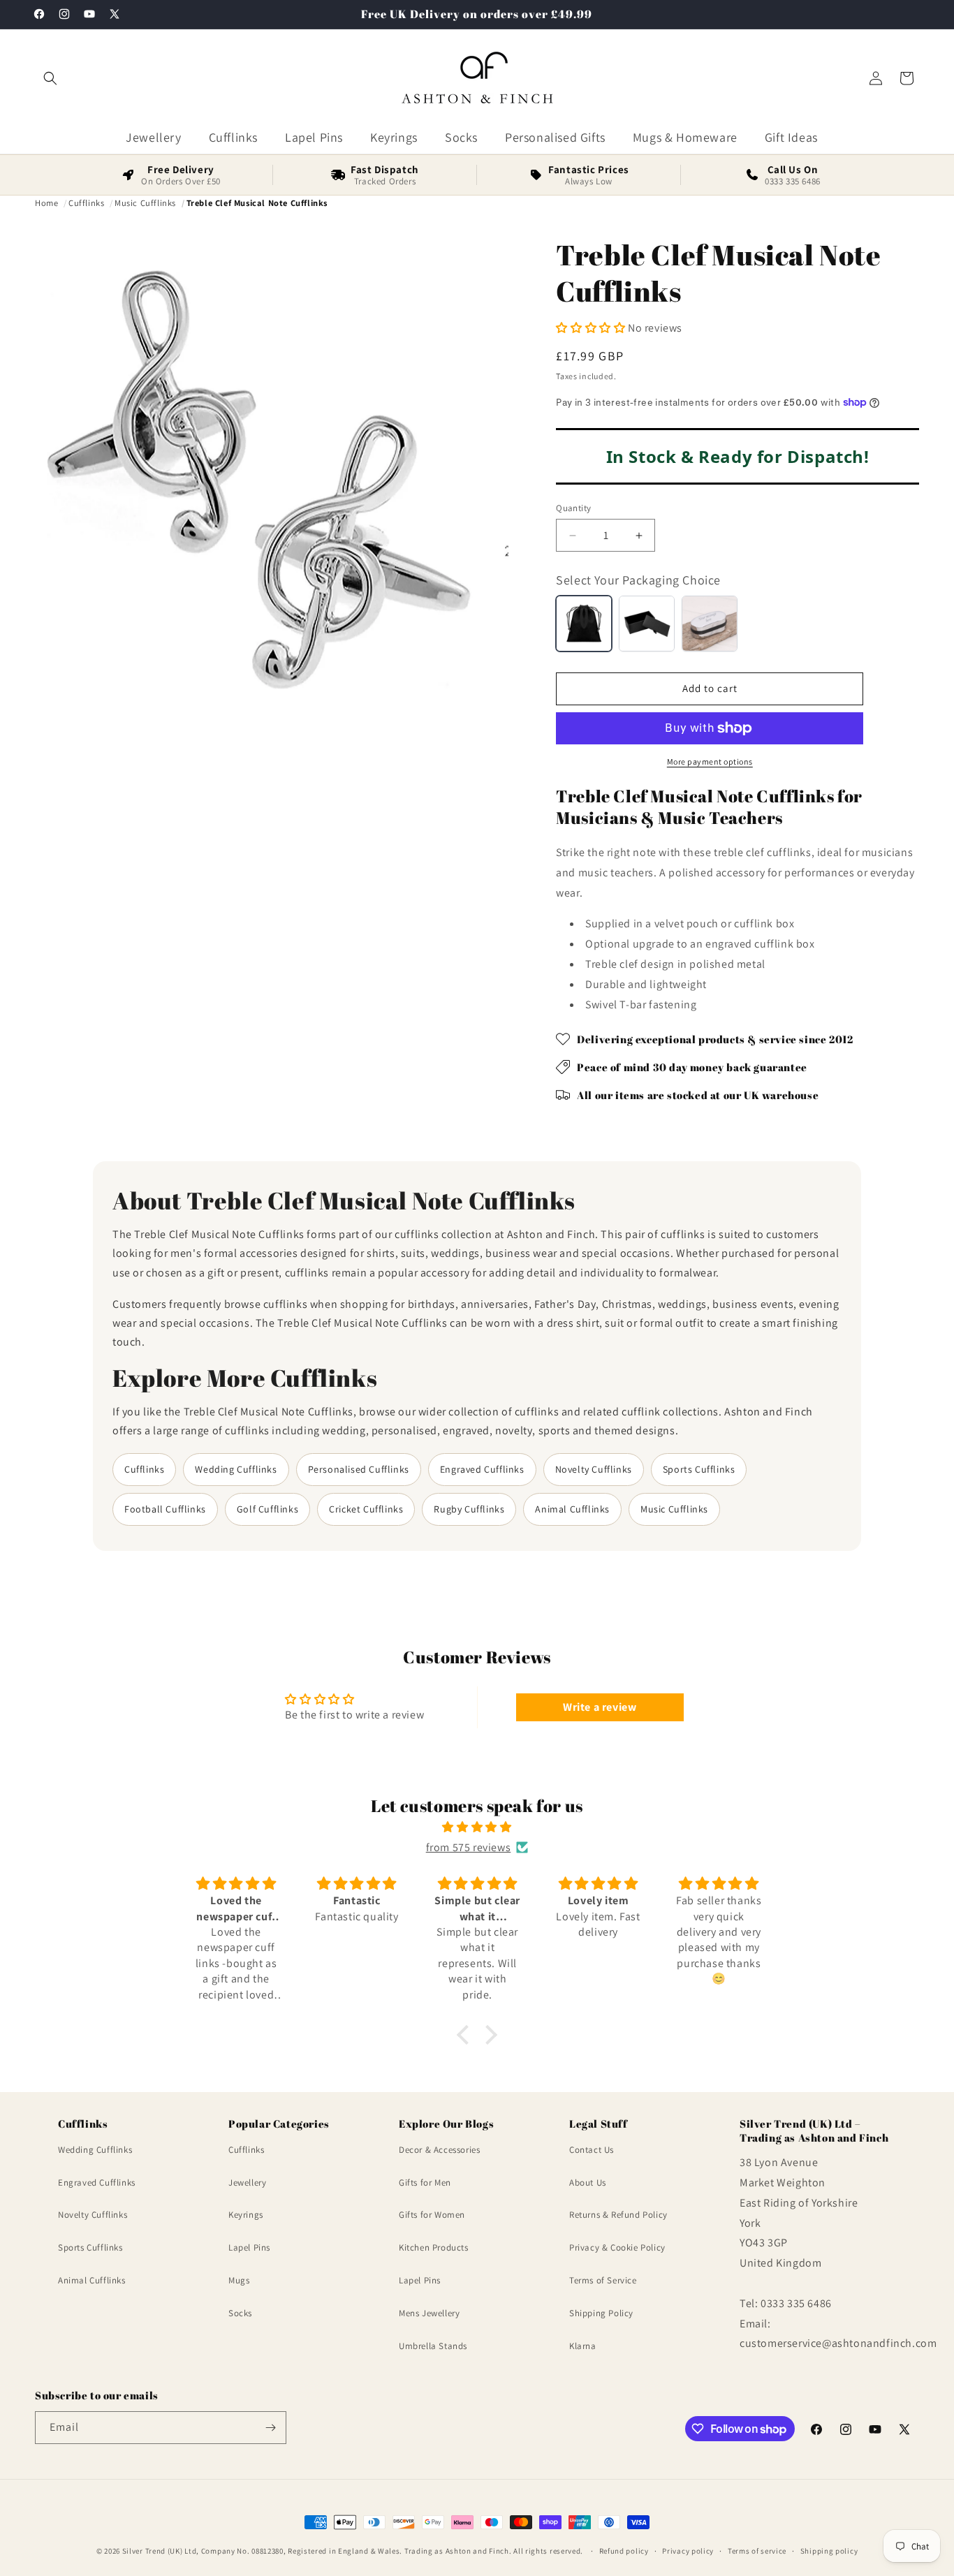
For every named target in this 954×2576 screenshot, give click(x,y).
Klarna (583, 2346)
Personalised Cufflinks (359, 1469)
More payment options (710, 761)
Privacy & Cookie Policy (617, 2247)
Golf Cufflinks (267, 1509)
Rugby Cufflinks (469, 1509)
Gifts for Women (432, 2215)
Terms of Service (603, 2280)
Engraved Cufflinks (482, 1469)
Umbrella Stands (433, 2346)
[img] (477, 1827)
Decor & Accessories (439, 2150)
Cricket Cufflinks (366, 1509)
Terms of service (757, 2551)
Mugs (239, 2280)
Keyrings (246, 2215)
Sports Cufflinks (699, 1469)
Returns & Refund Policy (618, 2215)
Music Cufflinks (674, 1509)
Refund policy (624, 2551)
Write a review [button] (600, 1707)
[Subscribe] (270, 2428)
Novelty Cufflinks (594, 1469)
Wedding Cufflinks (236, 1469)
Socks (240, 2313)
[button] (50, 78)
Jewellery (247, 2183)
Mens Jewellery (429, 2313)
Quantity (573, 508)
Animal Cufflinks (572, 1509)
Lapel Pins (249, 2247)
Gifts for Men (425, 2183)
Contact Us (592, 2150)
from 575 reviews (469, 1847)
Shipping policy (829, 2551)
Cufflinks (144, 1469)
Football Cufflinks (165, 1509)
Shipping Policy (601, 2313)
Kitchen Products (434, 2247)
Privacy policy (688, 2551)
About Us (588, 2183)
